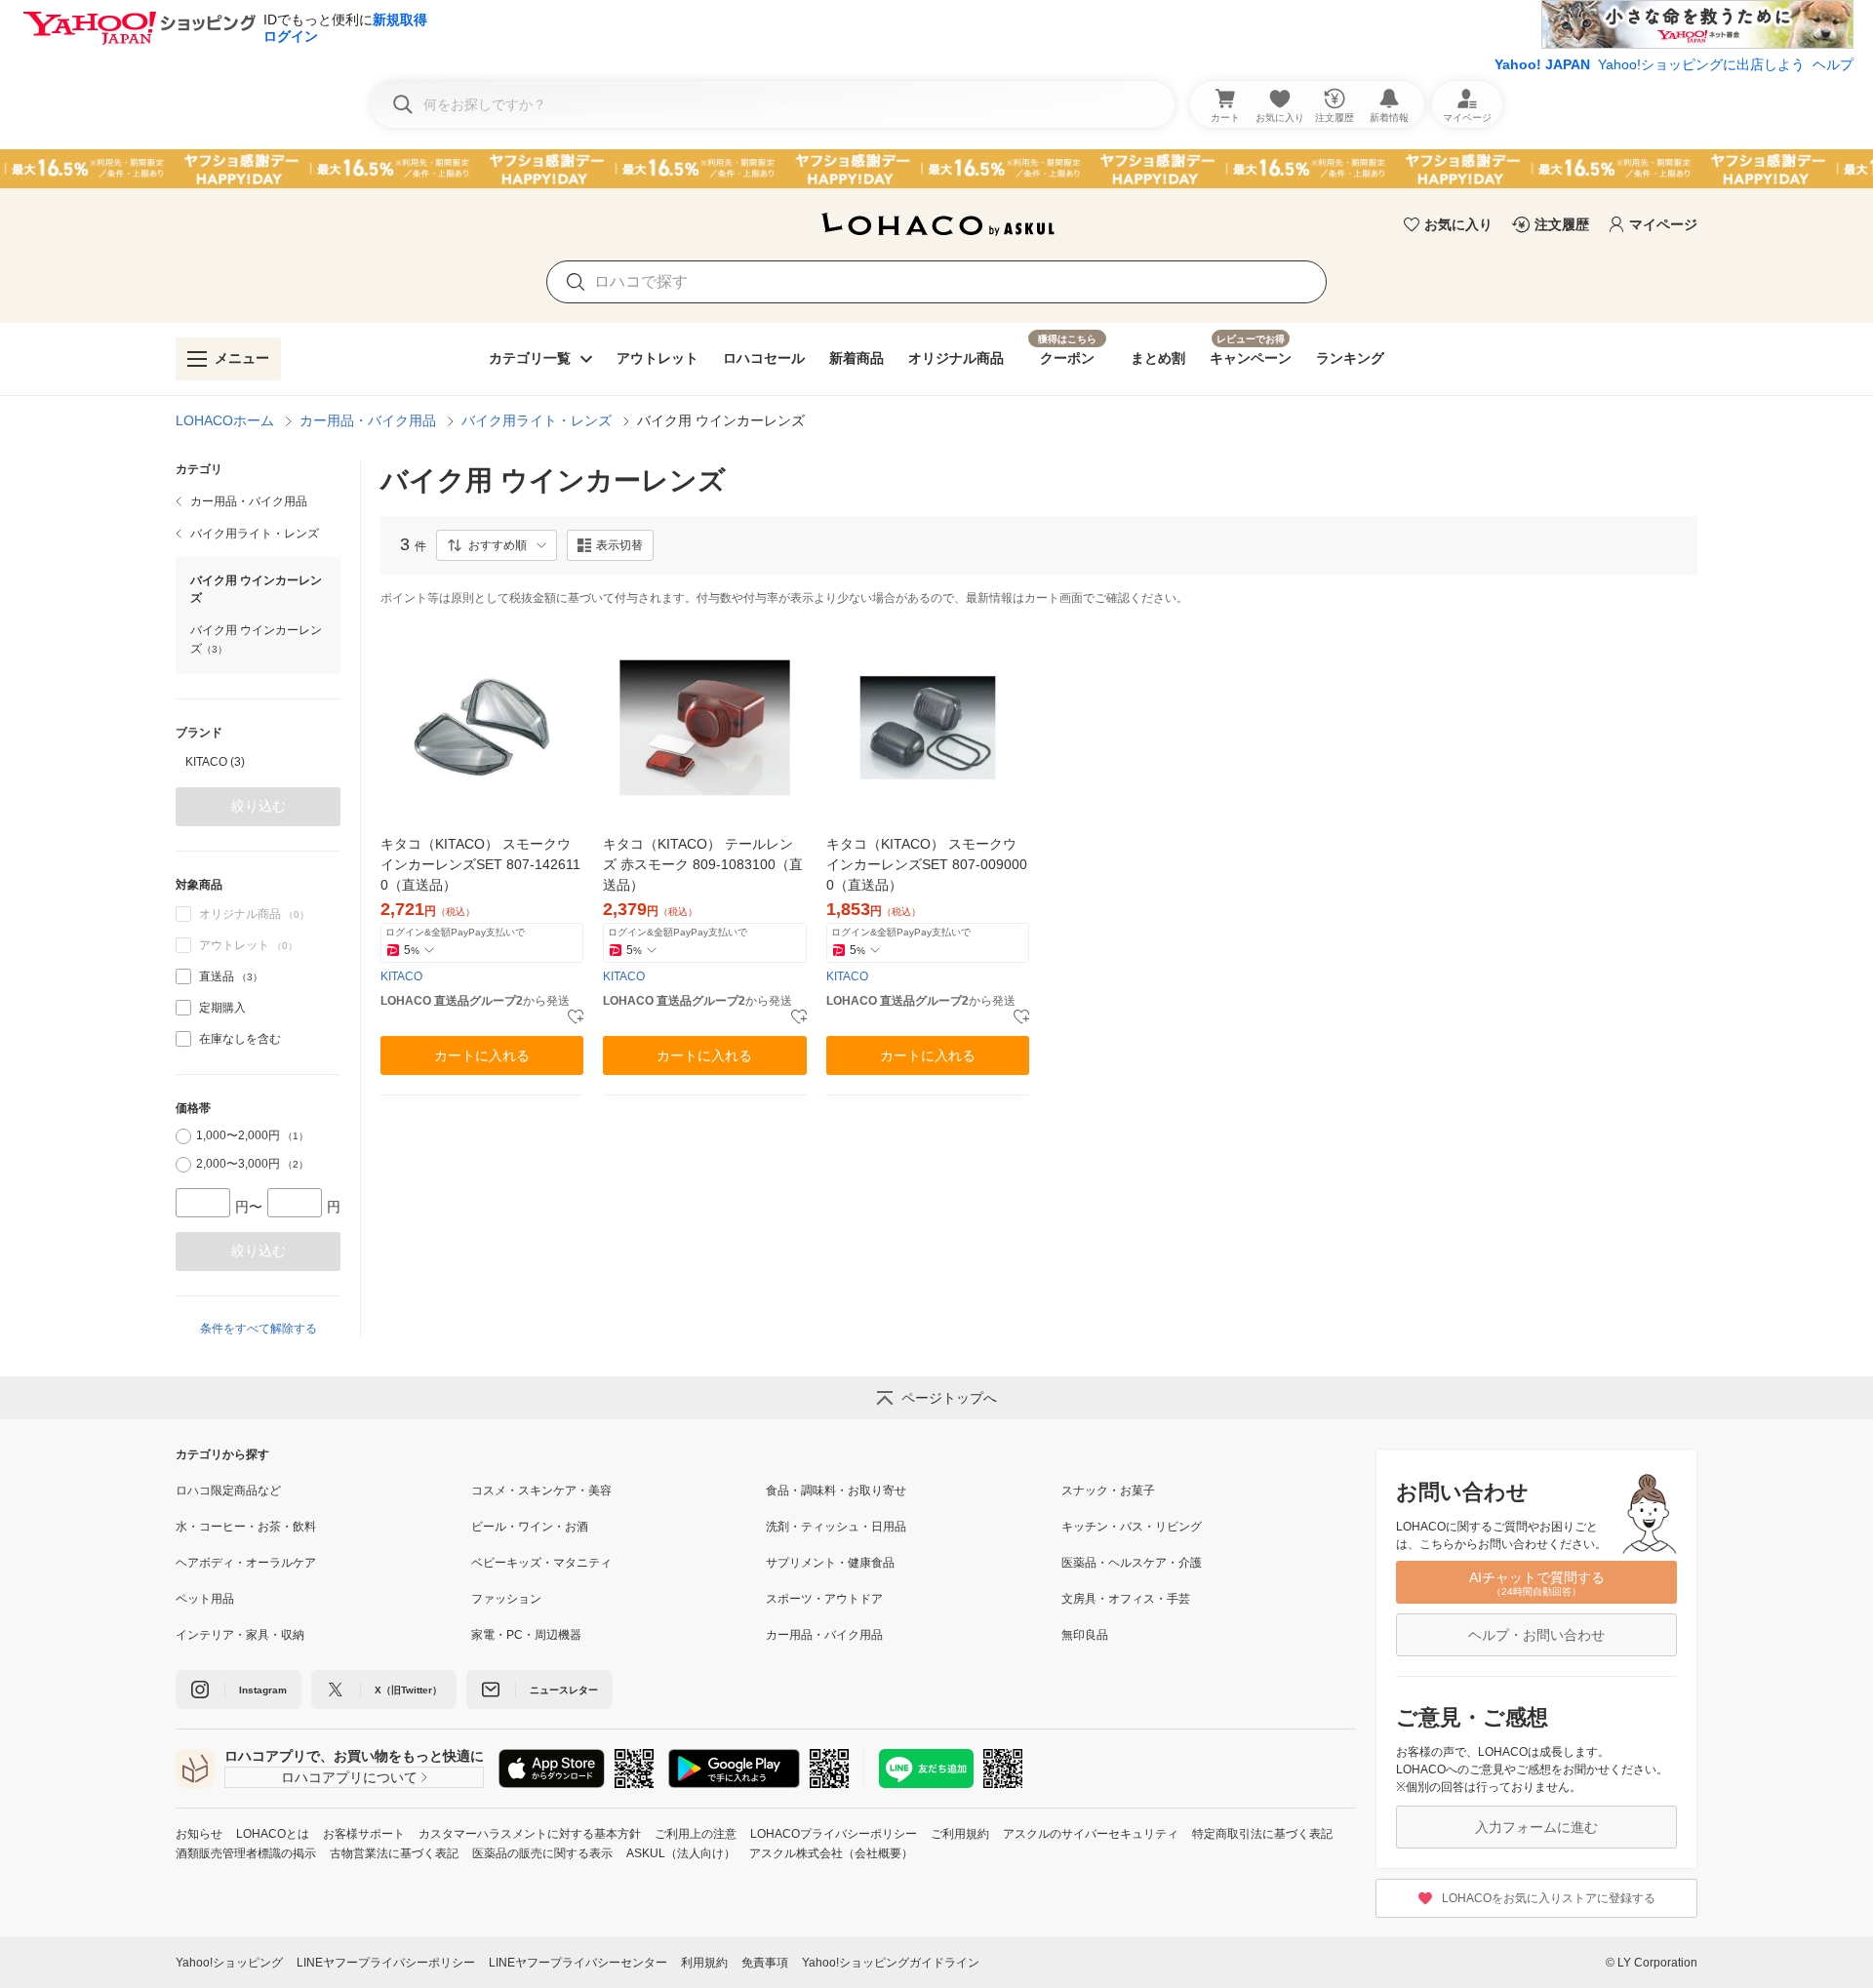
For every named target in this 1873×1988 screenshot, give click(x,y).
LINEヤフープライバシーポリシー (386, 1963)
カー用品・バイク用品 (368, 420)
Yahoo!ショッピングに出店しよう (1701, 64)
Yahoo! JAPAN (1542, 64)
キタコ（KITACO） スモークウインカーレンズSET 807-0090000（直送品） (927, 864)
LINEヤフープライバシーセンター (578, 1963)
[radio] (183, 1136)
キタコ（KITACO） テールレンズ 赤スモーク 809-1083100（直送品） (703, 864)
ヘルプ (1833, 64)
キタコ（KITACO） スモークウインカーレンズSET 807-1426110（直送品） (480, 864)
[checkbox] (183, 976)
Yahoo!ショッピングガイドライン (891, 1963)
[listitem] (258, 501)
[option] (258, 762)
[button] (497, 545)
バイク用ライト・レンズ (537, 420)
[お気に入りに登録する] (576, 1017)
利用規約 (704, 1963)
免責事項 (765, 1963)
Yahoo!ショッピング (229, 1963)
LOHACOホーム (225, 420)
